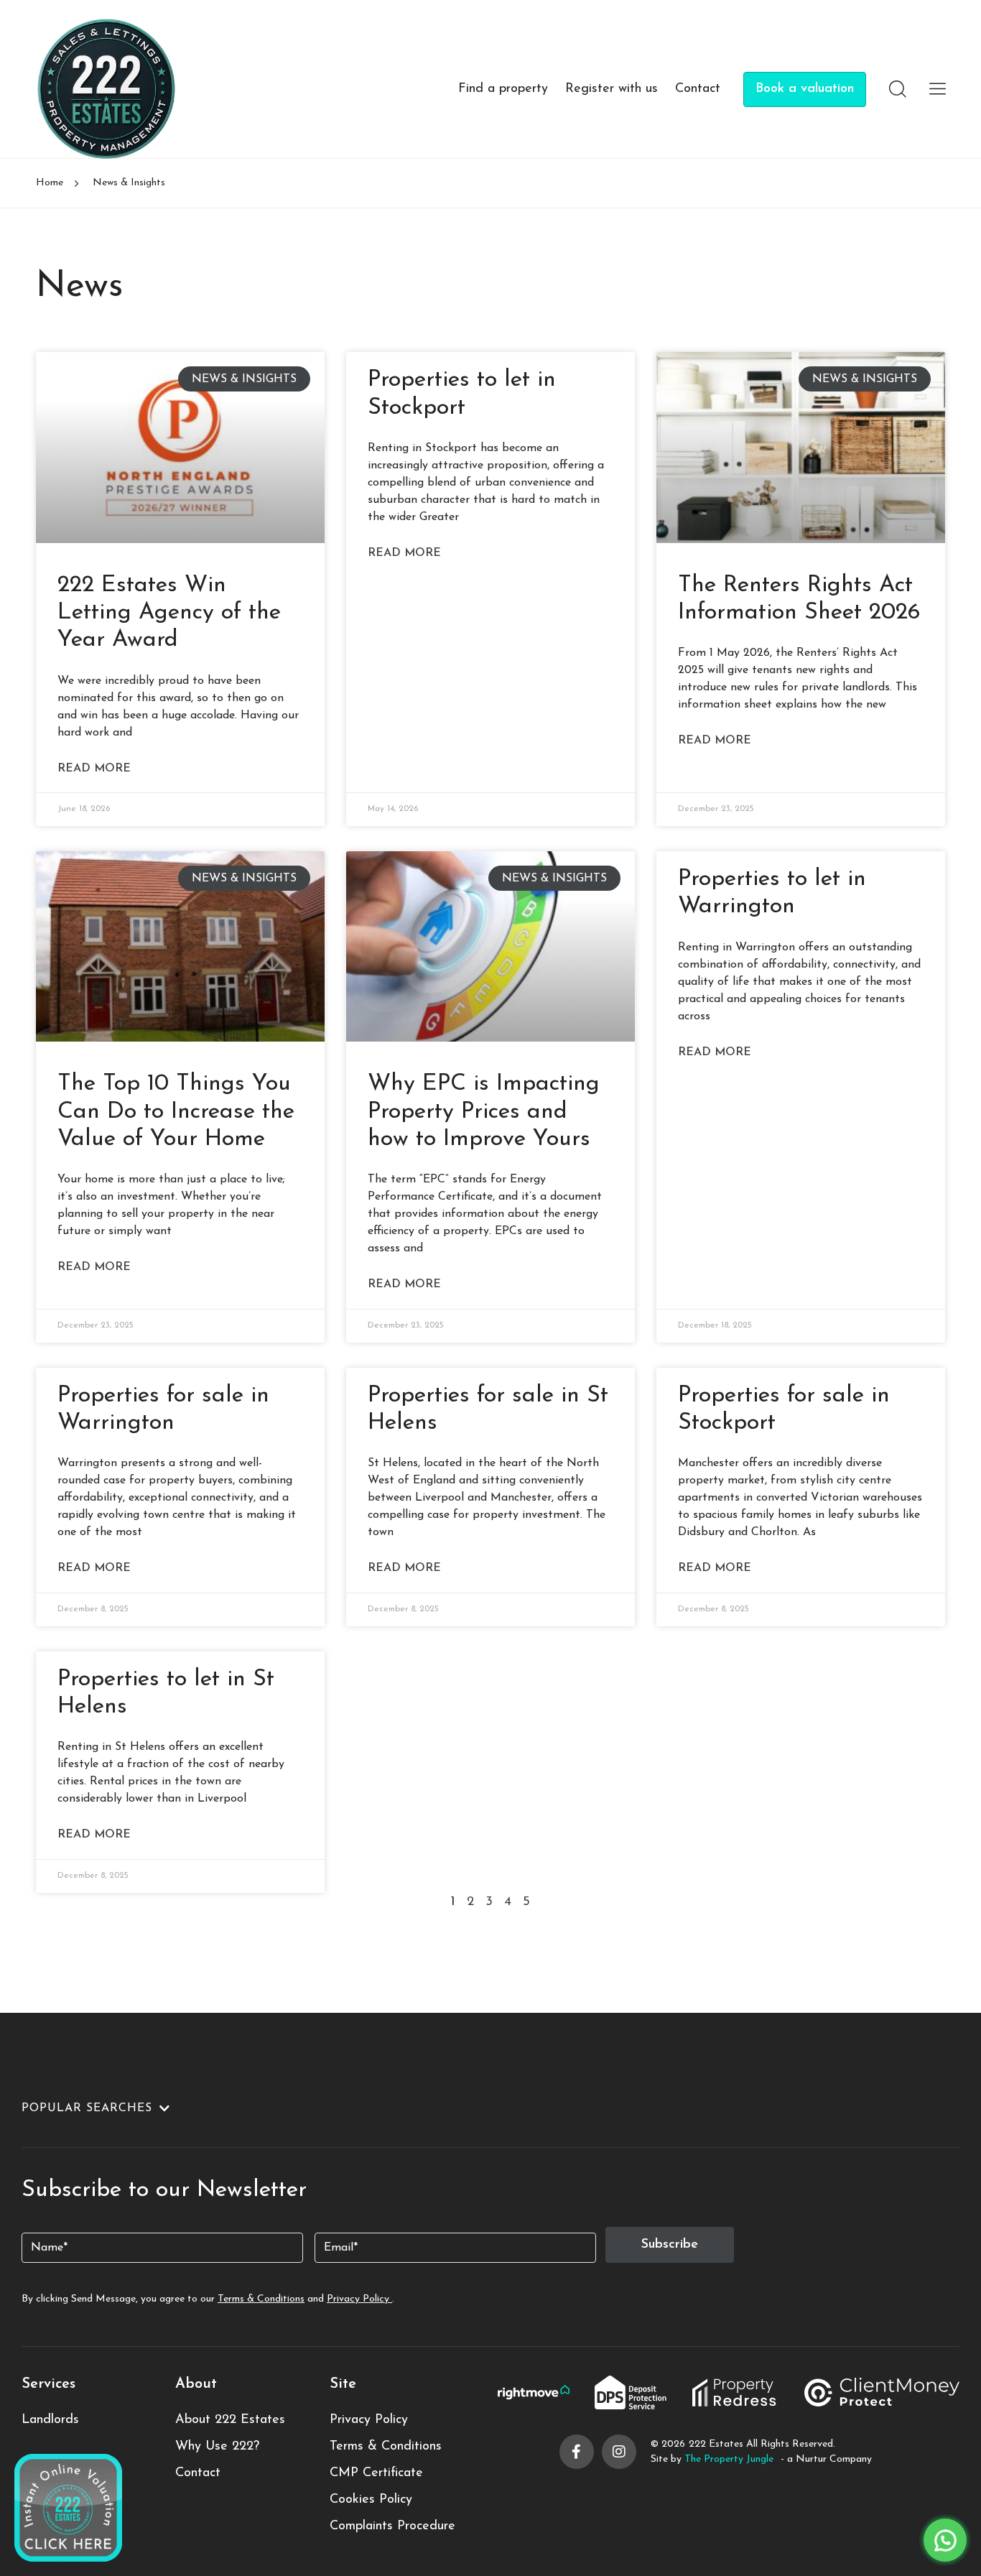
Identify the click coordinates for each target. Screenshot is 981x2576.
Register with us (612, 89)
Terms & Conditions (261, 2299)
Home (50, 183)
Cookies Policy (371, 2500)
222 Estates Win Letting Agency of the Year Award (169, 613)
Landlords (50, 2420)
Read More (94, 769)
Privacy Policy (359, 2299)
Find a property (503, 89)
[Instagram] (619, 2452)
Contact (698, 89)
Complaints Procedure (392, 2526)
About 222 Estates (230, 2420)
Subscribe (670, 2245)
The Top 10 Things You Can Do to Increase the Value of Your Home (176, 1112)
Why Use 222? (217, 2447)
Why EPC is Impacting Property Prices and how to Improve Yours (484, 1112)
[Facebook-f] (577, 2452)
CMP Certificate (376, 2473)
